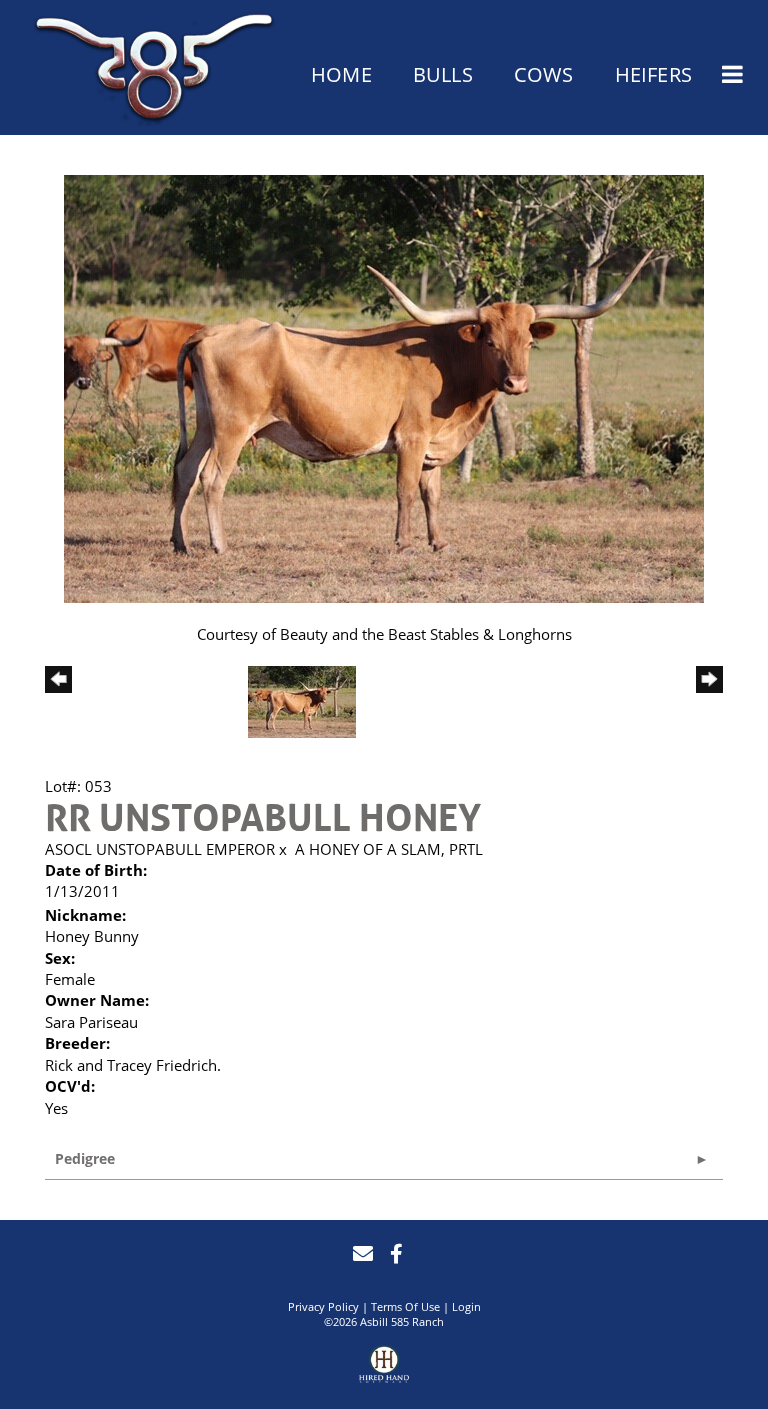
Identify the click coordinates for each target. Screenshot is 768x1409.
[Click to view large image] (384, 387)
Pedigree (85, 1158)
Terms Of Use (405, 1306)
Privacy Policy (323, 1306)
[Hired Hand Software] (384, 1367)
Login (466, 1306)
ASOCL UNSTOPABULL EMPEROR (160, 849)
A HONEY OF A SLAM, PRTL (389, 849)
